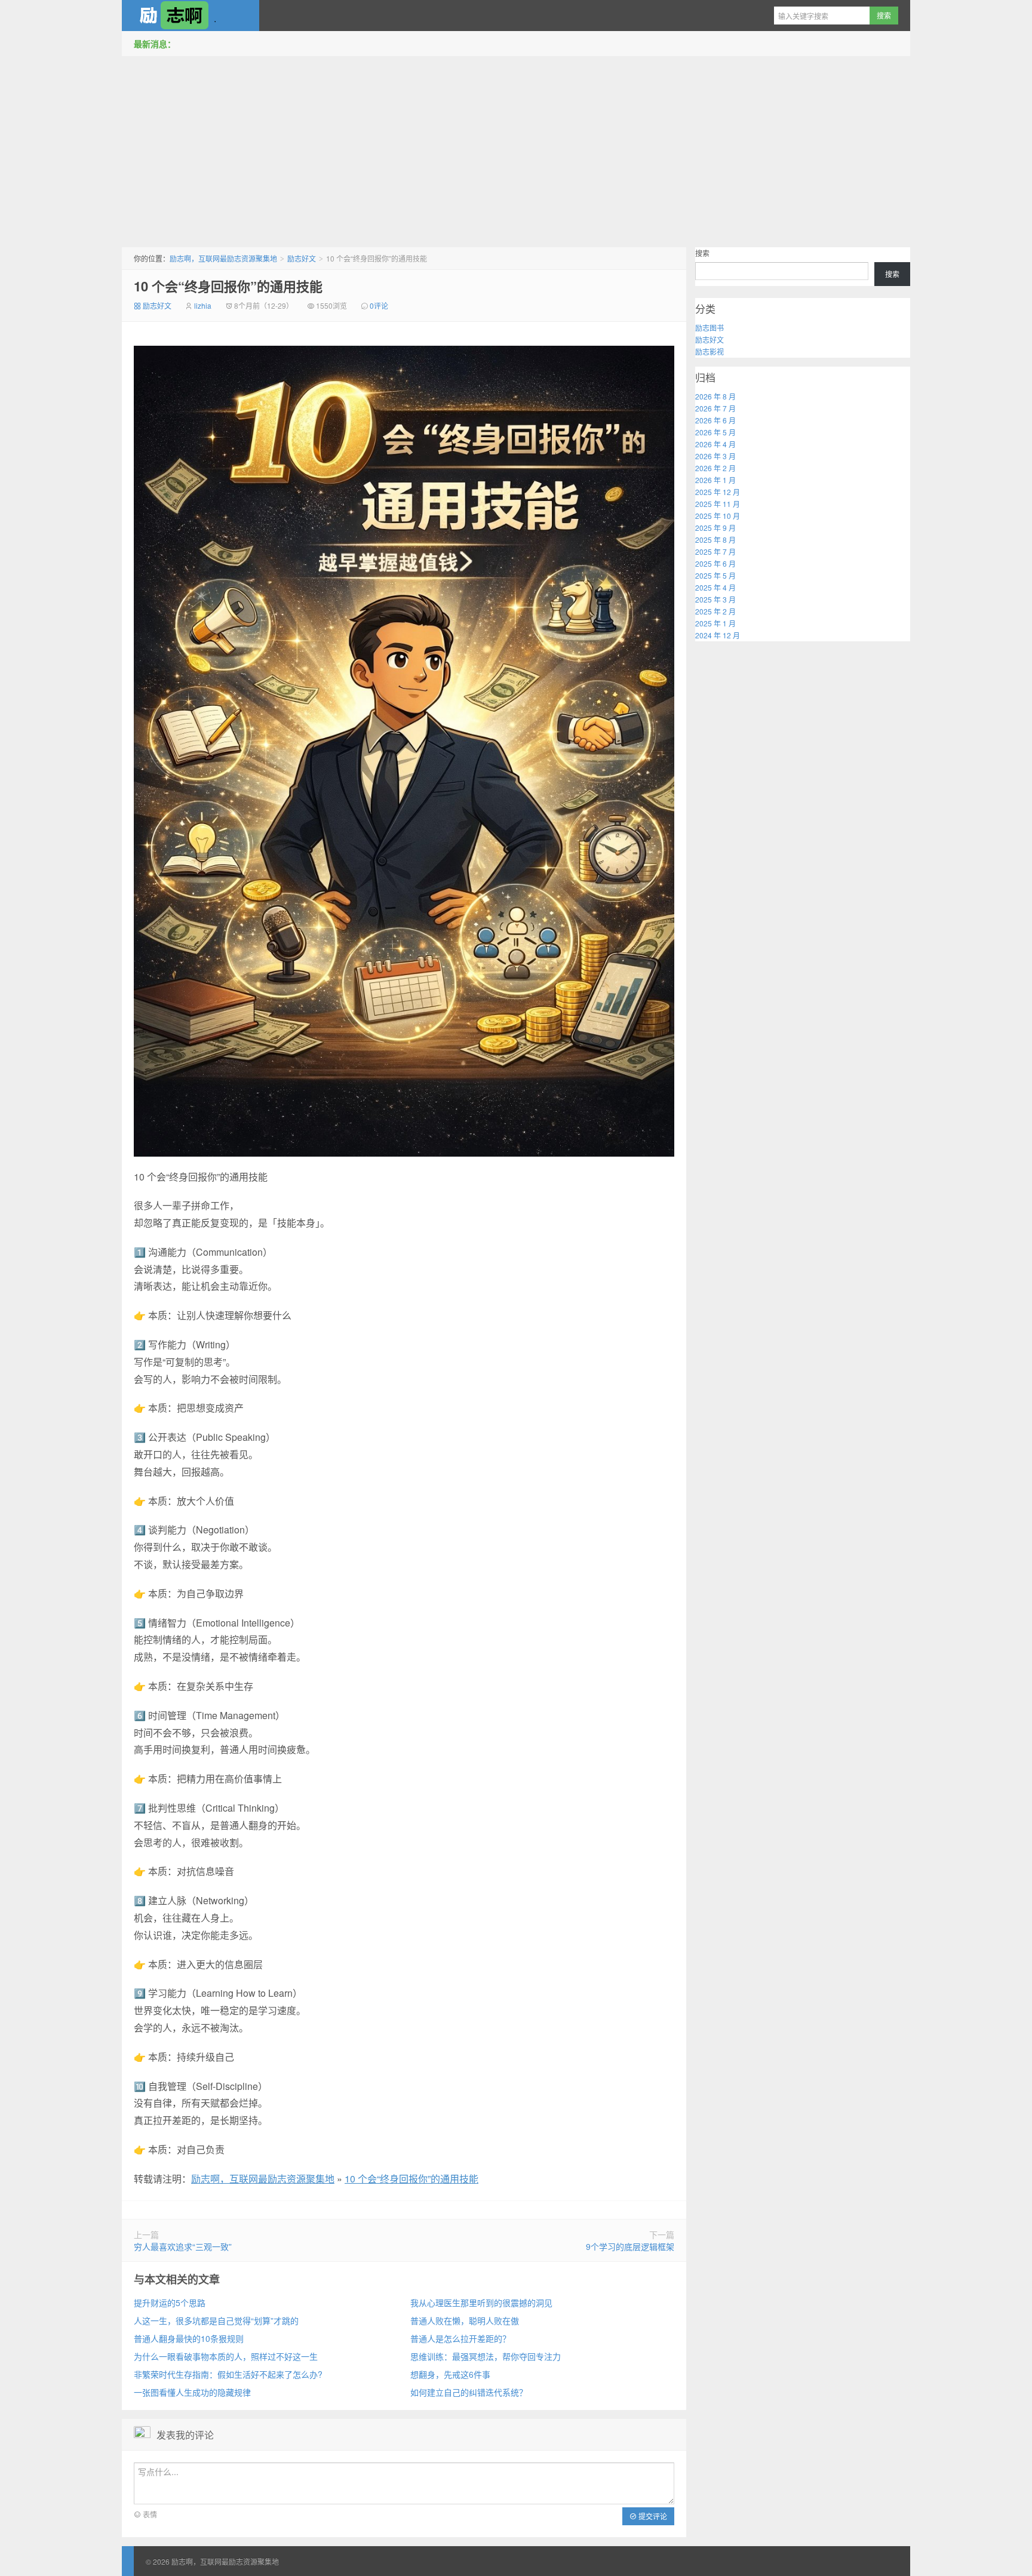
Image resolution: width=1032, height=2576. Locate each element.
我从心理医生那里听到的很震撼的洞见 (481, 2303)
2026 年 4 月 (715, 444)
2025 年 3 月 (715, 599)
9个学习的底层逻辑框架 (630, 2246)
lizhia (203, 305)
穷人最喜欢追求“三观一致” (183, 2246)
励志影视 (709, 351)
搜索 (702, 253)
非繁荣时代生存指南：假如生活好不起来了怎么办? (228, 2374)
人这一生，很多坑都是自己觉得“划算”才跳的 (216, 2320)
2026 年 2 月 (715, 468)
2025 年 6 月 (715, 563)
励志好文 (302, 258)
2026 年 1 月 (715, 480)
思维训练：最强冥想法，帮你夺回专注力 (486, 2356)
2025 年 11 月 (718, 504)
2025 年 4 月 (715, 587)
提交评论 (652, 2516)
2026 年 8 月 (715, 396)
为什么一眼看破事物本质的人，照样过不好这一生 (226, 2356)
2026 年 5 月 (715, 432)
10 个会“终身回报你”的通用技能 (228, 286)
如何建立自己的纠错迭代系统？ (469, 2392)
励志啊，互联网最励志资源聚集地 (191, 16)
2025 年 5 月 (715, 575)
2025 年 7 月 (715, 551)
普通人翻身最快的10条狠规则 (189, 2338)
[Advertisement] (516, 149)
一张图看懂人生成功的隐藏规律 (192, 2392)
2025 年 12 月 (718, 492)
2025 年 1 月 (715, 623)
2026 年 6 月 (715, 420)
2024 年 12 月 (718, 635)
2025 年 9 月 (715, 528)
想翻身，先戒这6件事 (450, 2374)
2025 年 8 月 (715, 540)
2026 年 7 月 (715, 408)
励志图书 (709, 328)
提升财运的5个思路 (170, 2303)
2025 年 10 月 (718, 516)
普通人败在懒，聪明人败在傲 (465, 2320)
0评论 (379, 305)
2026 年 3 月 (715, 456)
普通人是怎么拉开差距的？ (460, 2338)
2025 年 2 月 (715, 611)
